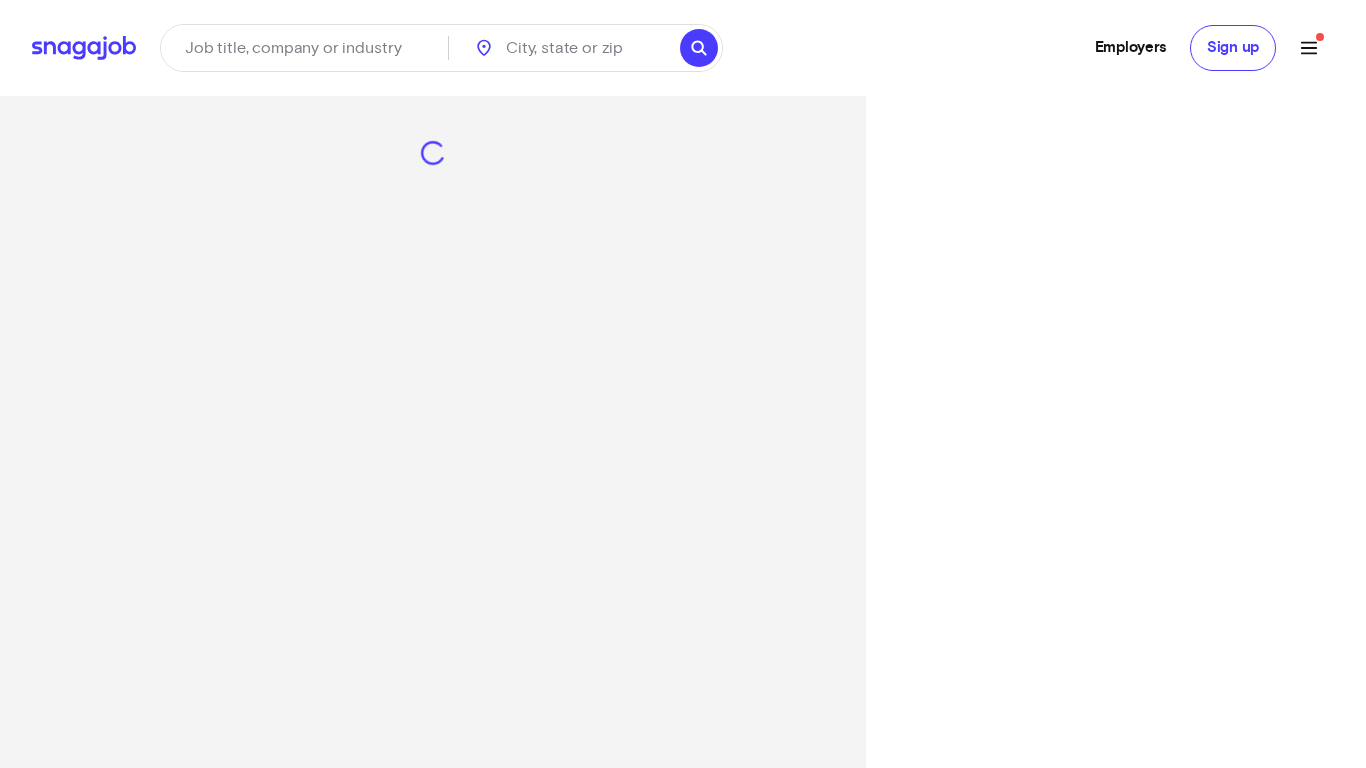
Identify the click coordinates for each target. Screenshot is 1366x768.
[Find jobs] (699, 48)
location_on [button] (484, 48)
